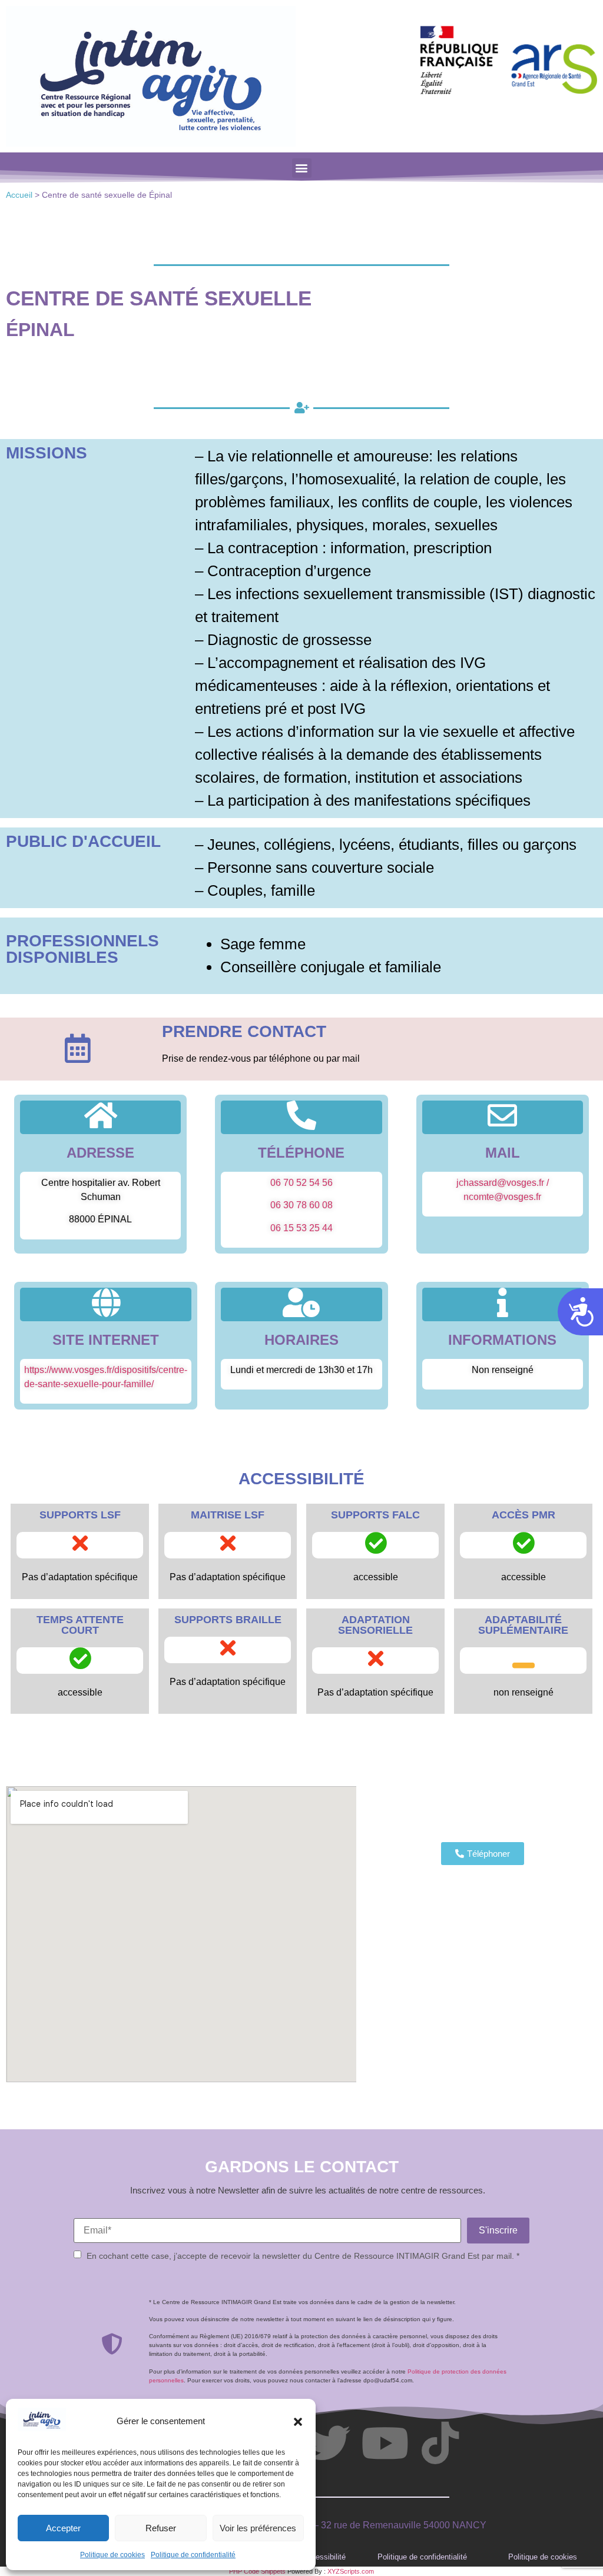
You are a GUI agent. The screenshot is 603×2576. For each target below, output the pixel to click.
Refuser (161, 2528)
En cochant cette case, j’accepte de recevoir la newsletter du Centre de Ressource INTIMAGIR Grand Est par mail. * (303, 2256)
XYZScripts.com (351, 2571)
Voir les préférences (258, 2528)
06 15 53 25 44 (301, 1228)
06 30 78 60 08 (301, 1205)
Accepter (63, 2528)
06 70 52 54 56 (301, 1183)
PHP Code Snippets (257, 2571)
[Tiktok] (440, 2443)
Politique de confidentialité (193, 2555)
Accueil (19, 195)
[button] (298, 2422)
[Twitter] (329, 2443)
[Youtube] (385, 2443)
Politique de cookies (112, 2555)
